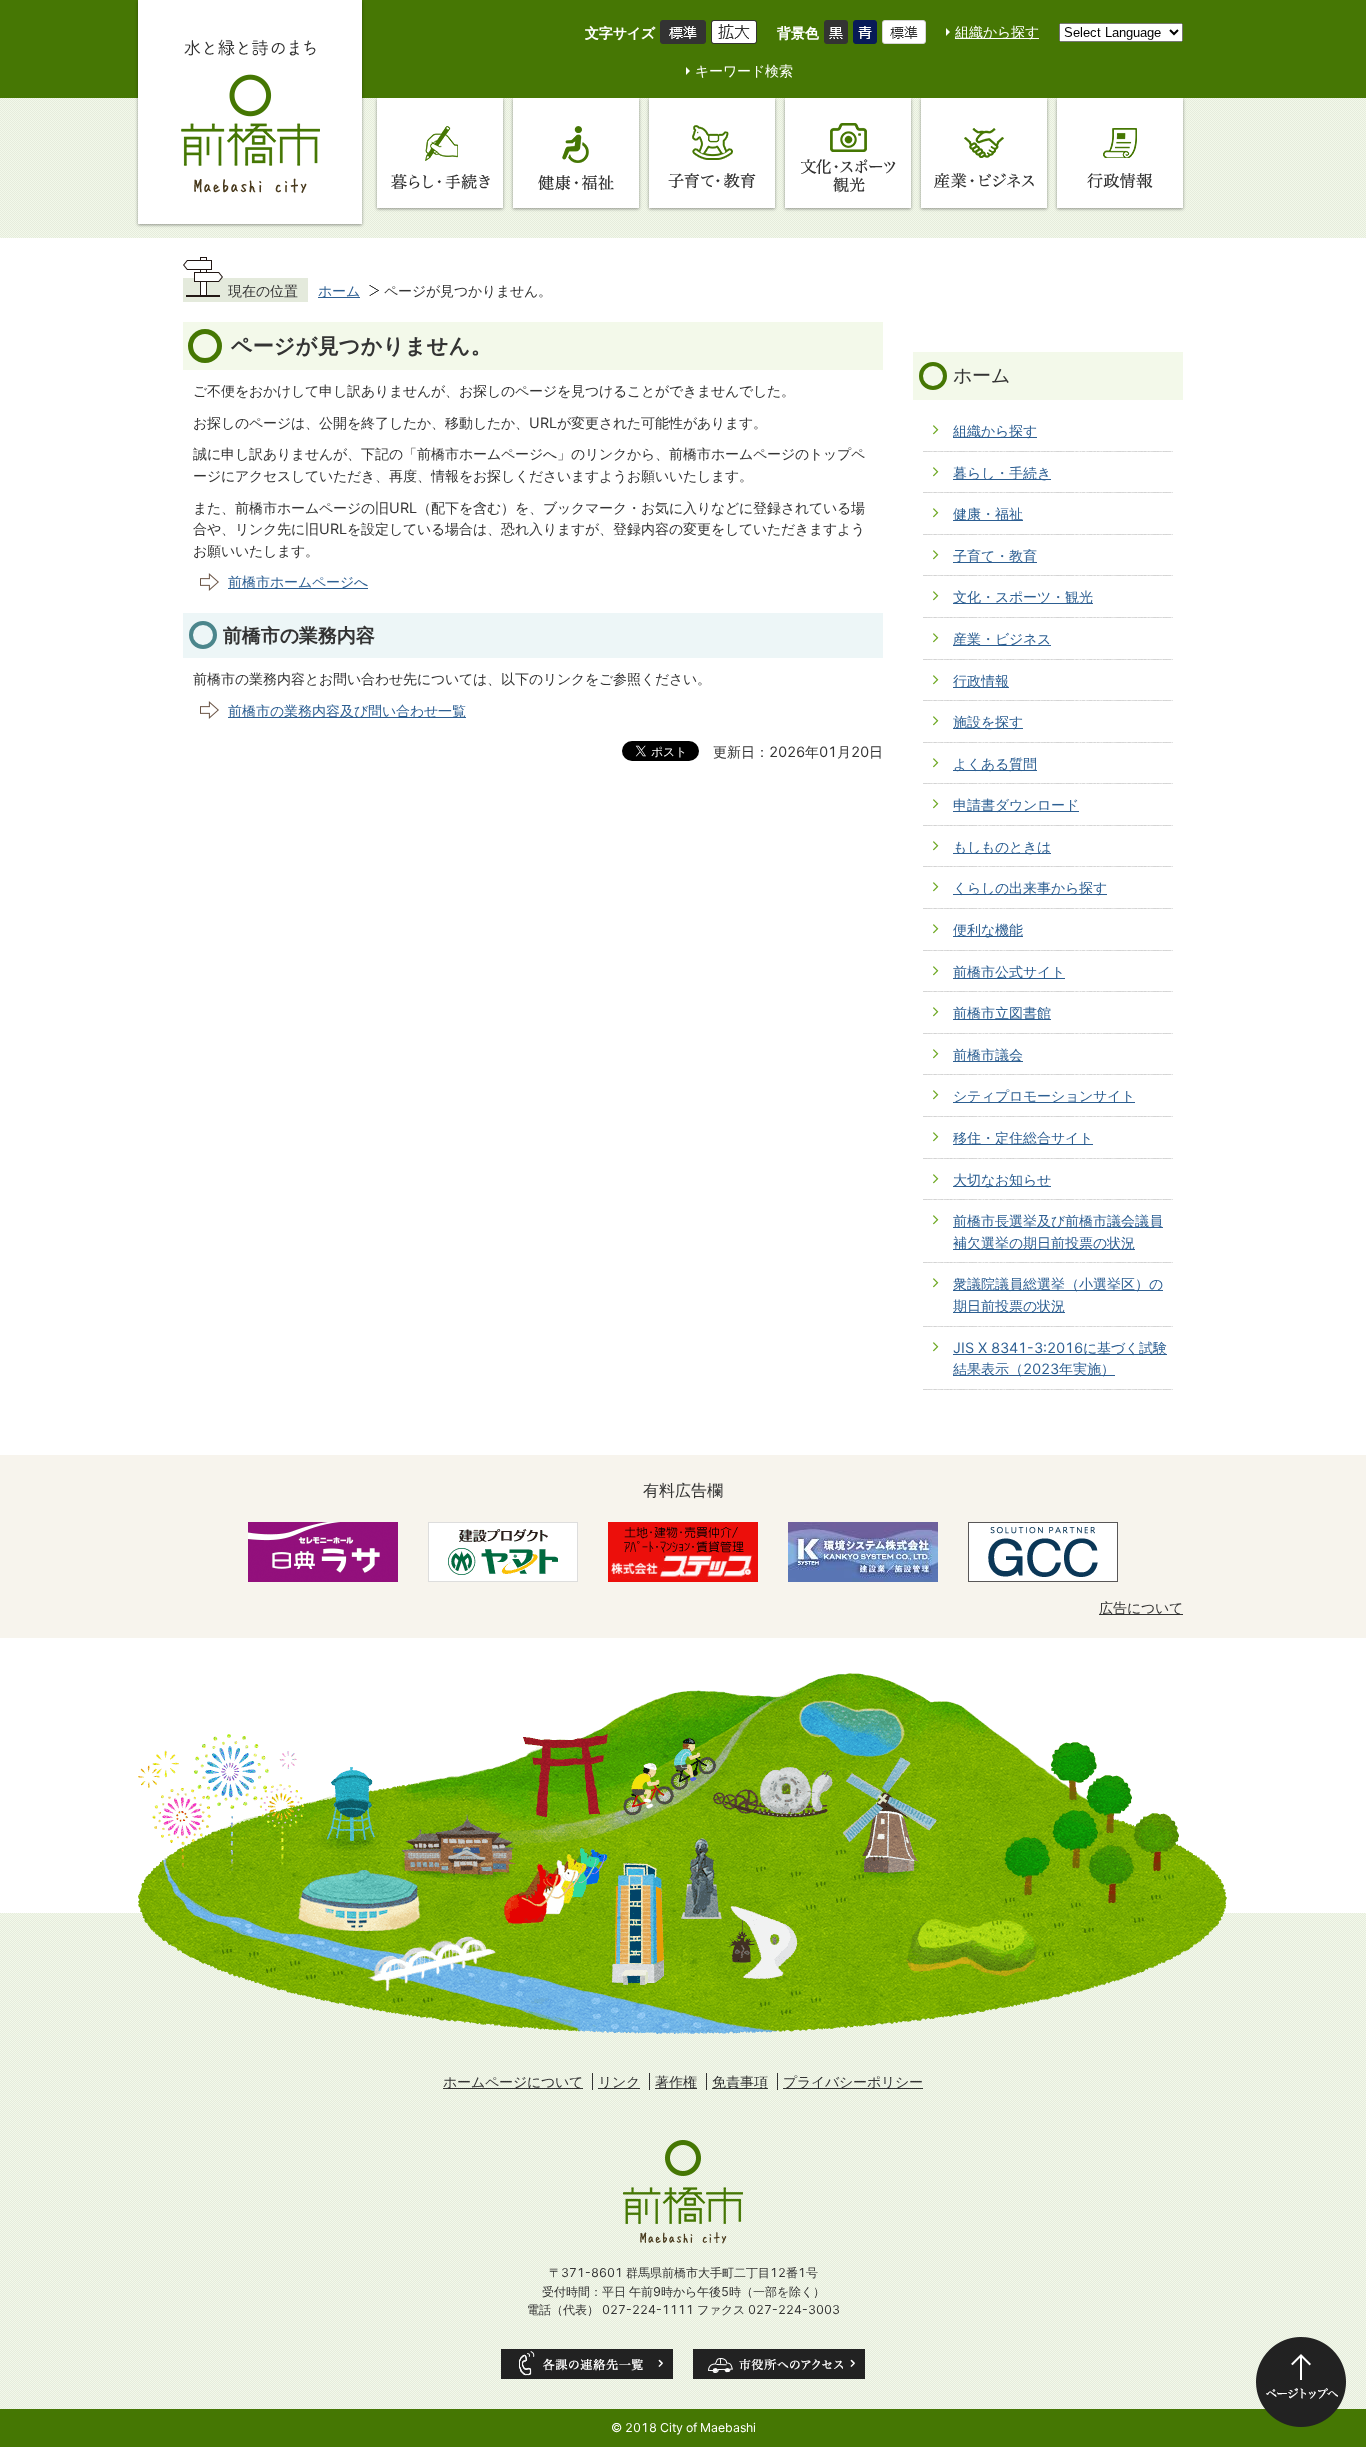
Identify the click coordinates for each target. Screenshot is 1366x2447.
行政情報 (981, 680)
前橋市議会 (988, 1054)
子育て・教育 (995, 555)
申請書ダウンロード (1016, 804)
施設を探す (988, 721)
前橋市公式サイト (1009, 971)
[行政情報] (1120, 153)
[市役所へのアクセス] (779, 2364)
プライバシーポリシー (853, 2081)
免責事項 (740, 2081)
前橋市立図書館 (1002, 1012)
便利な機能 (988, 929)
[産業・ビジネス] (984, 153)
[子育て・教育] (712, 153)
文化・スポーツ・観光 (1023, 596)
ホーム (339, 290)
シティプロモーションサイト (1044, 1095)
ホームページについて (513, 2081)
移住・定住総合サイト (1023, 1137)
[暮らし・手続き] (440, 153)
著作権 (676, 2081)
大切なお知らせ (1002, 1179)
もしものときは (1002, 846)
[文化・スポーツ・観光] (848, 153)
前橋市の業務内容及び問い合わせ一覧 (347, 710)
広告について (1141, 1607)
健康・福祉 (988, 513)
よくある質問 (995, 763)
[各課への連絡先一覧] (587, 2364)
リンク (619, 2081)
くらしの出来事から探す (1030, 887)
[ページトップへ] (1301, 2382)
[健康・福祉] (576, 153)
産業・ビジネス (1002, 638)
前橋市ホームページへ (298, 581)
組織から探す (997, 31)
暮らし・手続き (1002, 472)
